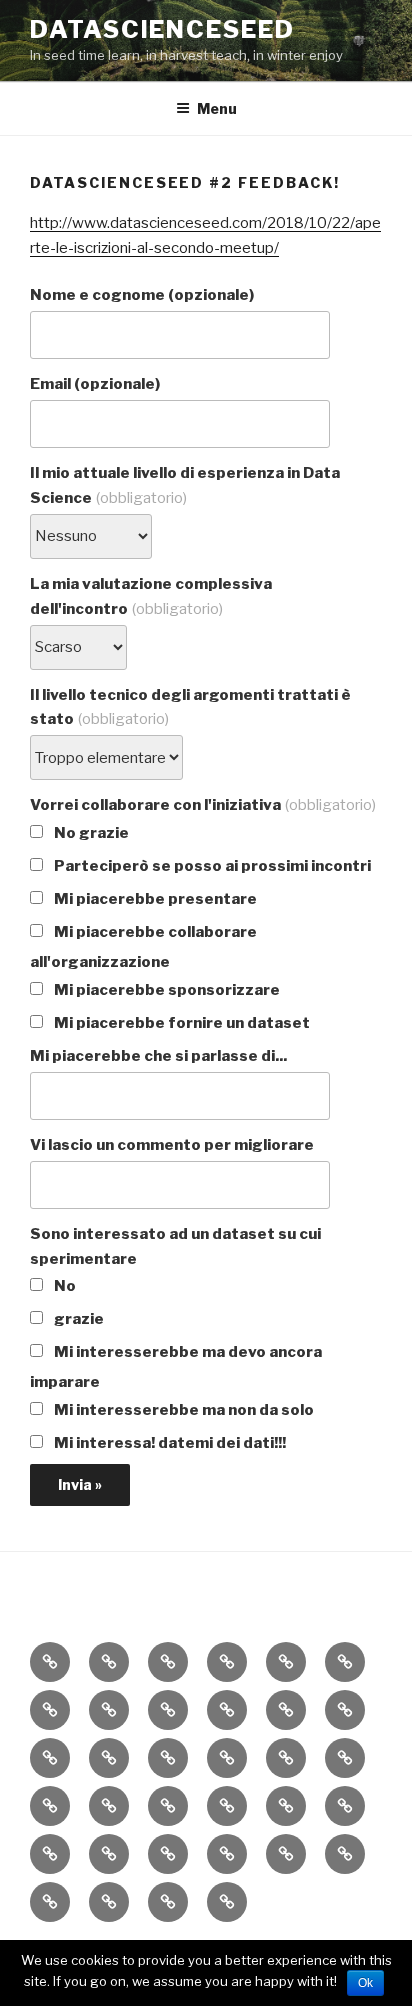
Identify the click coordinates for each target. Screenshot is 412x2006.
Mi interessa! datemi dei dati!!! (168, 1443)
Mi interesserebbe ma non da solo (182, 1410)
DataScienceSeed (162, 29)
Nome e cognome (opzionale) (142, 295)
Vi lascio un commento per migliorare (172, 1145)
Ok (365, 1983)
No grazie (90, 833)
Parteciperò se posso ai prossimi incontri (211, 866)
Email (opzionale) (95, 384)
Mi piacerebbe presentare (154, 899)
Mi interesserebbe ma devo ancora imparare (176, 1367)
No (63, 1286)
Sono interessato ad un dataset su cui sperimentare (175, 1246)
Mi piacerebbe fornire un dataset (180, 1023)
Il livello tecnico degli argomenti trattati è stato (190, 707)
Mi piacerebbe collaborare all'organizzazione (143, 947)
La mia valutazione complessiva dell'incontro (151, 596)
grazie (77, 1319)
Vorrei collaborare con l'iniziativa (203, 805)
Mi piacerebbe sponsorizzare (165, 990)
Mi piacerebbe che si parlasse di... (158, 1056)
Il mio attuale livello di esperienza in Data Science (185, 485)
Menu (217, 108)
